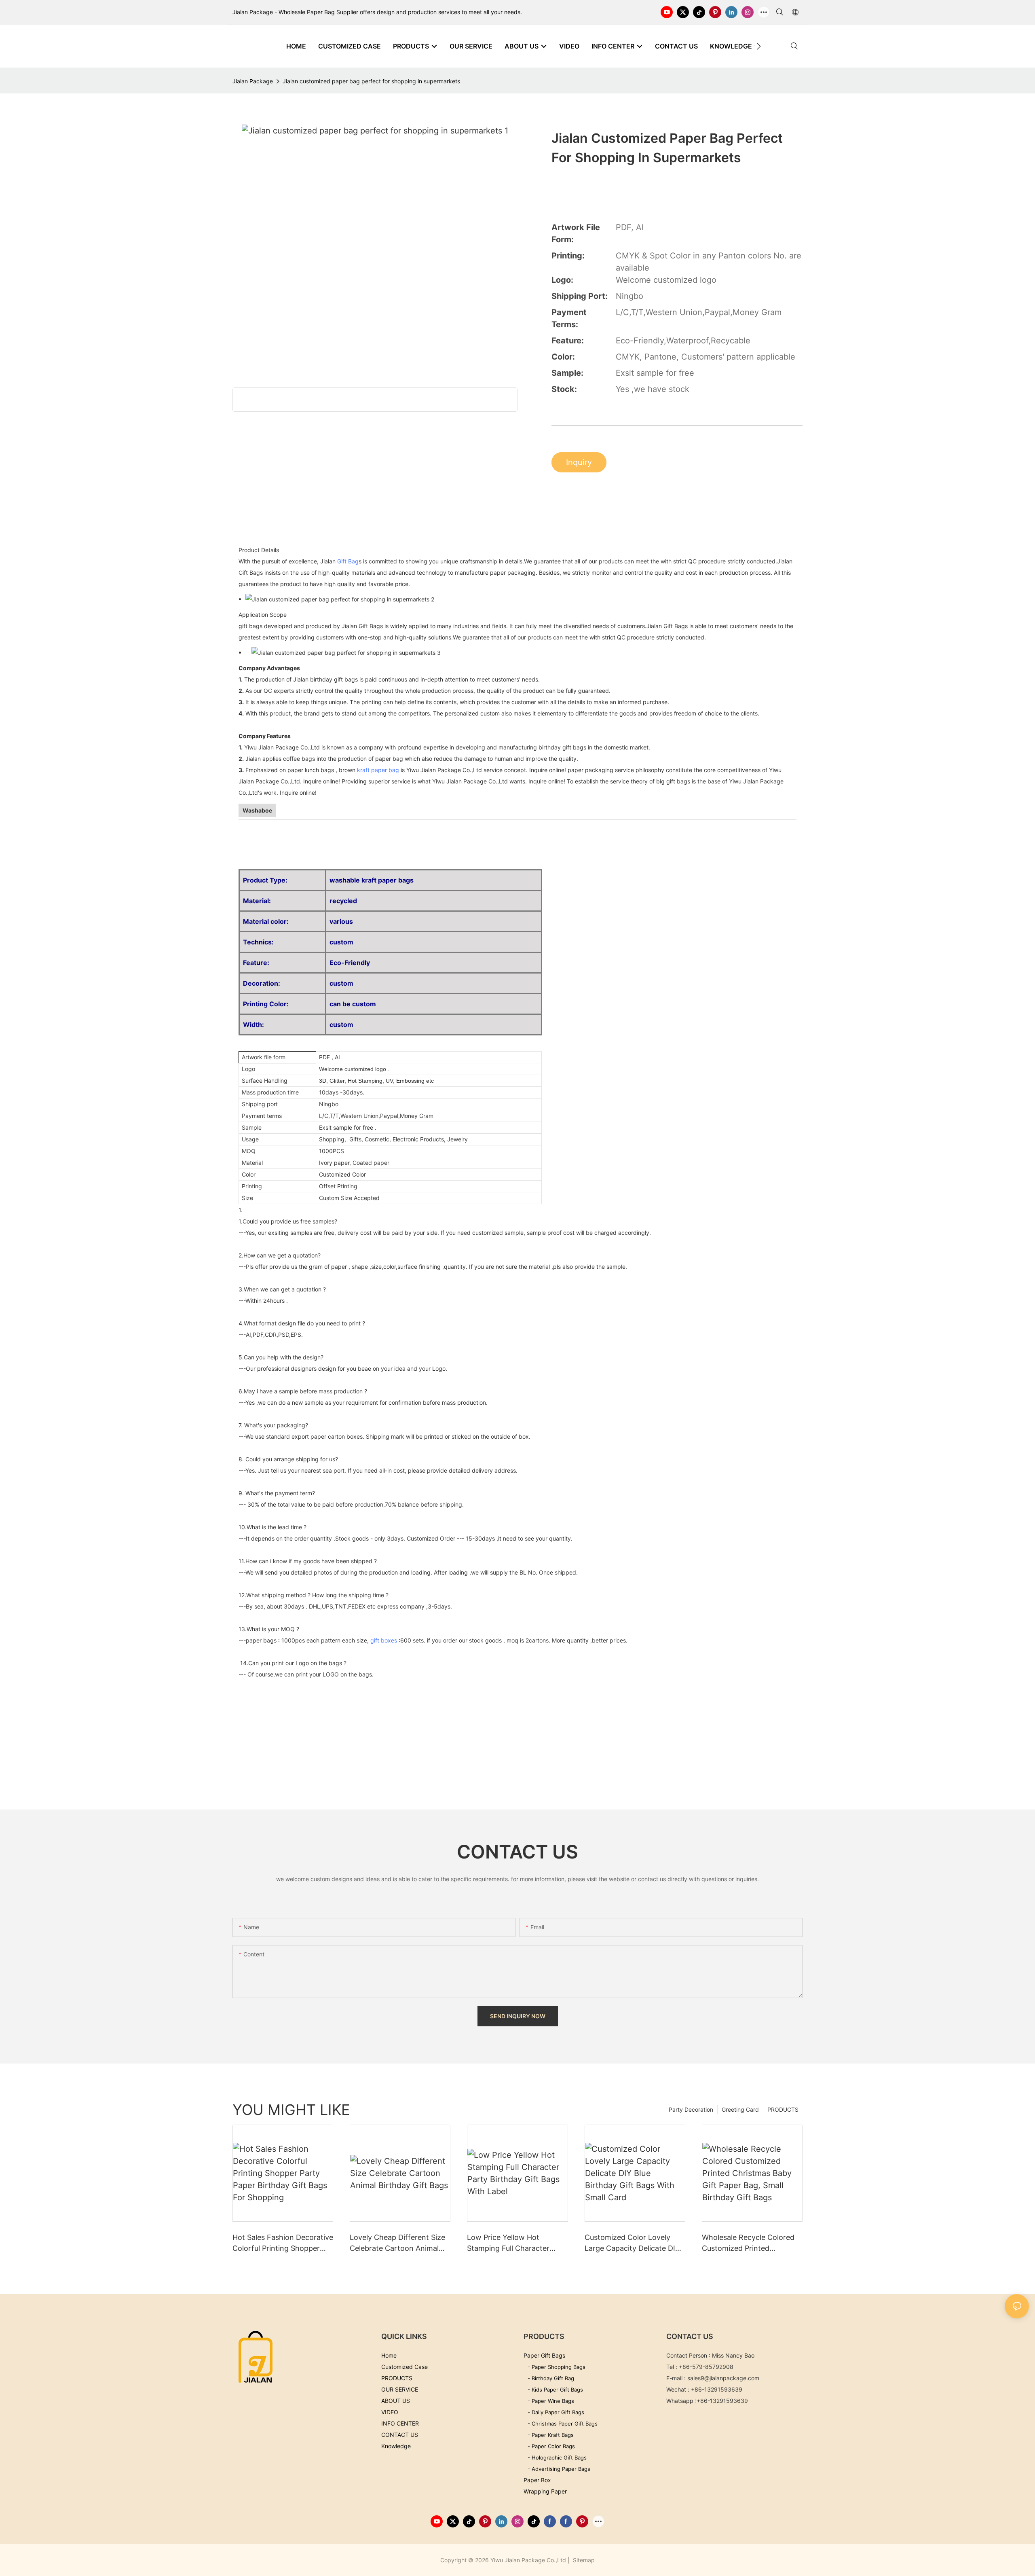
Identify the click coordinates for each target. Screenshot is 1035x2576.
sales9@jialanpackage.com (723, 2378)
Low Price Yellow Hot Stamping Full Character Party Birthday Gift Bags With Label (509, 2243)
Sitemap (583, 2560)
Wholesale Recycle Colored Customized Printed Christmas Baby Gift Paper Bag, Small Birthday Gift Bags (748, 2243)
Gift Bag (348, 561)
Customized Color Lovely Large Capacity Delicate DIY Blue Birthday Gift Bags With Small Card (634, 2243)
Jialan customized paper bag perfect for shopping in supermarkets (371, 81)
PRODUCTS (783, 2109)
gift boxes (384, 1640)
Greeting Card (740, 2109)
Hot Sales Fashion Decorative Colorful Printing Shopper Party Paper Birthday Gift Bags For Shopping (283, 2243)
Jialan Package (253, 81)
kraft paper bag (378, 770)
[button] (759, 46)
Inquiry (579, 462)
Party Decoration (691, 2109)
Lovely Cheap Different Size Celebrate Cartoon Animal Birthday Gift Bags (397, 2243)
